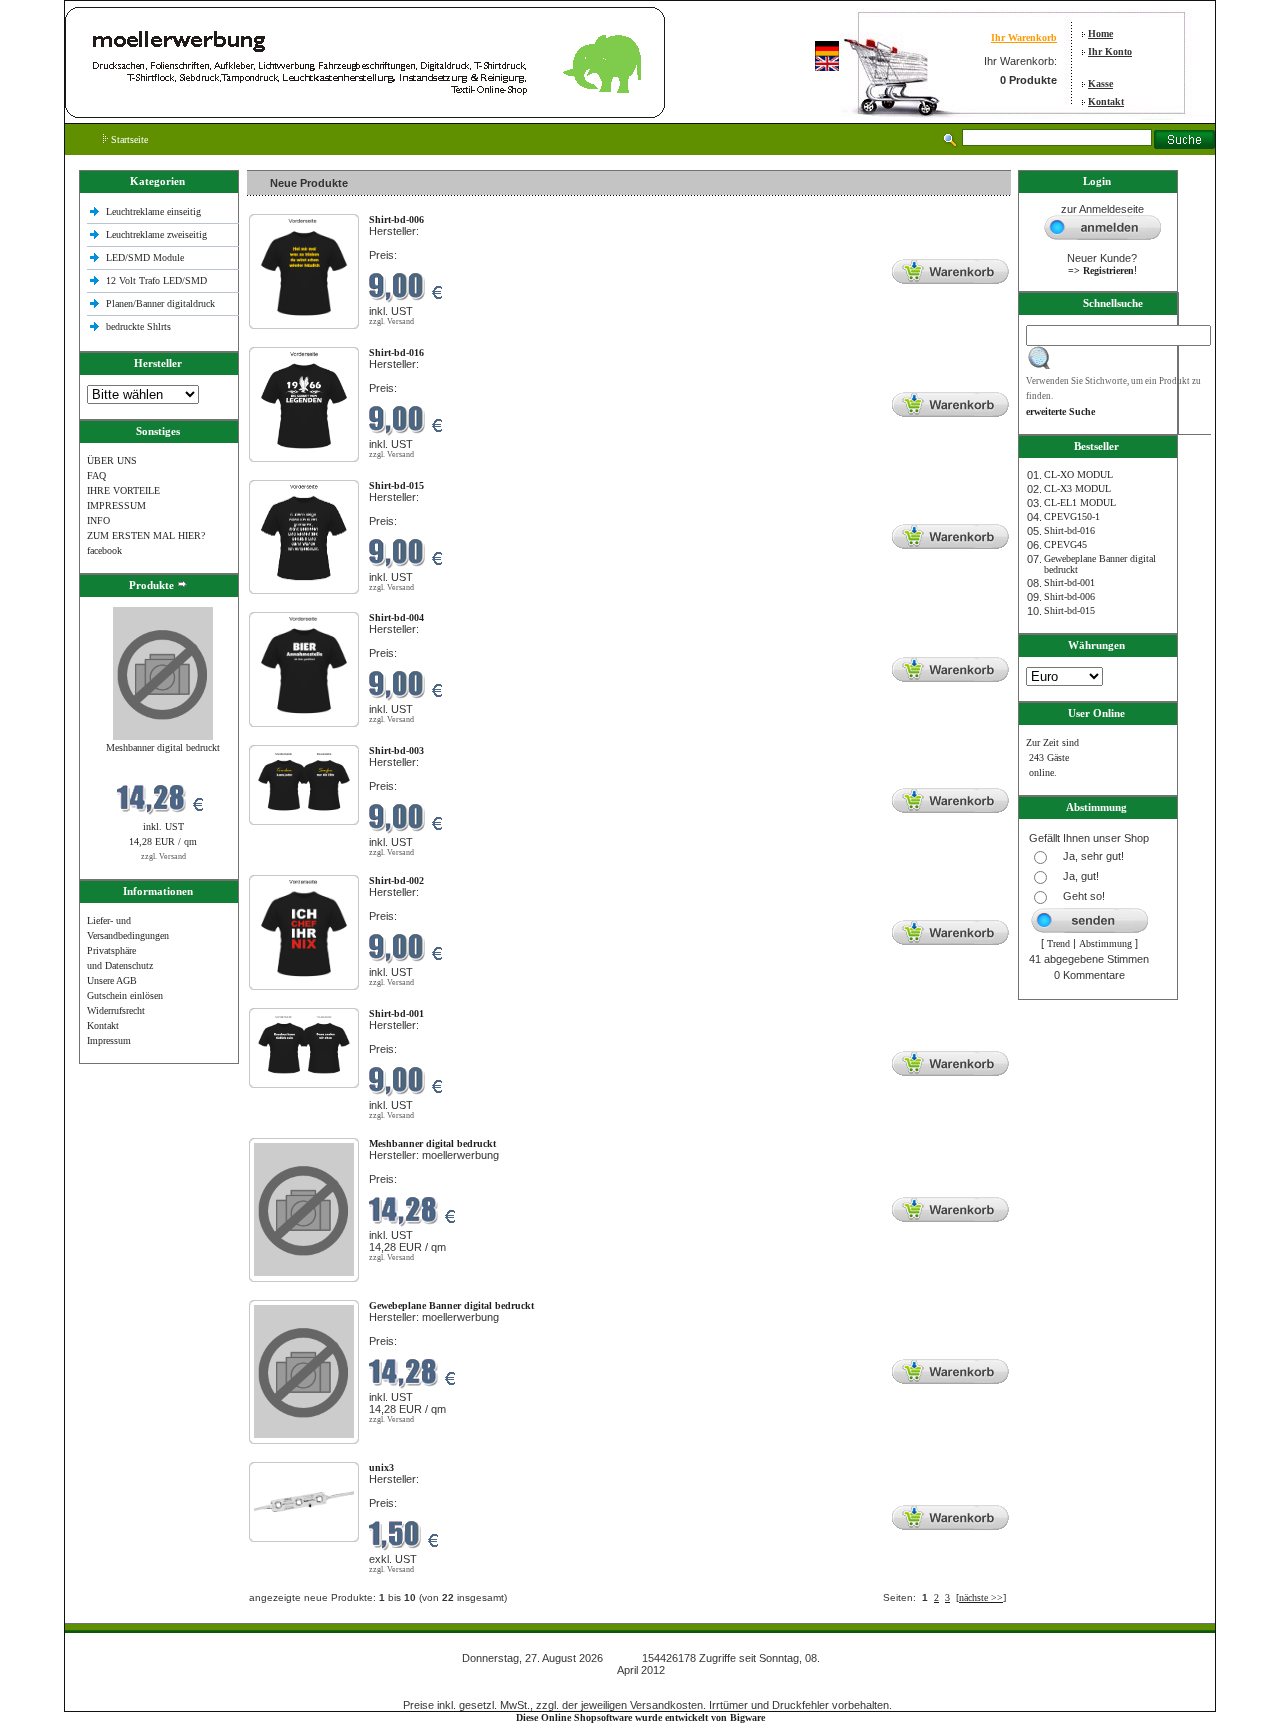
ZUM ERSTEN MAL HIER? (146, 535)
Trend (1058, 943)
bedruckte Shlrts (138, 326)
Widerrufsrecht (116, 1010)
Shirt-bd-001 (1069, 582)
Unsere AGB (112, 980)
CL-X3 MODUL (1077, 488)
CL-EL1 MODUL (1080, 502)
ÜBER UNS (112, 460)
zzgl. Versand (163, 856)
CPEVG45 (1065, 544)
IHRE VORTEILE (123, 490)
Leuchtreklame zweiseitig (158, 234)
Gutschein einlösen (125, 995)
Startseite (128, 139)
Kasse (1100, 83)
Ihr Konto (1110, 51)
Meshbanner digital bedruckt (163, 747)
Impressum (109, 1040)
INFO (98, 520)
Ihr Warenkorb (1024, 37)
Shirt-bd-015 (1069, 610)
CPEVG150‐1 (1072, 516)
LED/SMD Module (145, 257)
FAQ (96, 475)
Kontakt (1106, 101)
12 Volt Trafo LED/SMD (156, 280)
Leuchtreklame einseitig (155, 211)
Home (1100, 33)
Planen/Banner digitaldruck (160, 303)
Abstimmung (1105, 943)
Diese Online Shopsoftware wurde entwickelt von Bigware (640, 1717)
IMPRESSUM (116, 505)
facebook (104, 550)
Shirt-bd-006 (1069, 596)
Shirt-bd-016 (1069, 530)
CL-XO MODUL (1078, 474)
